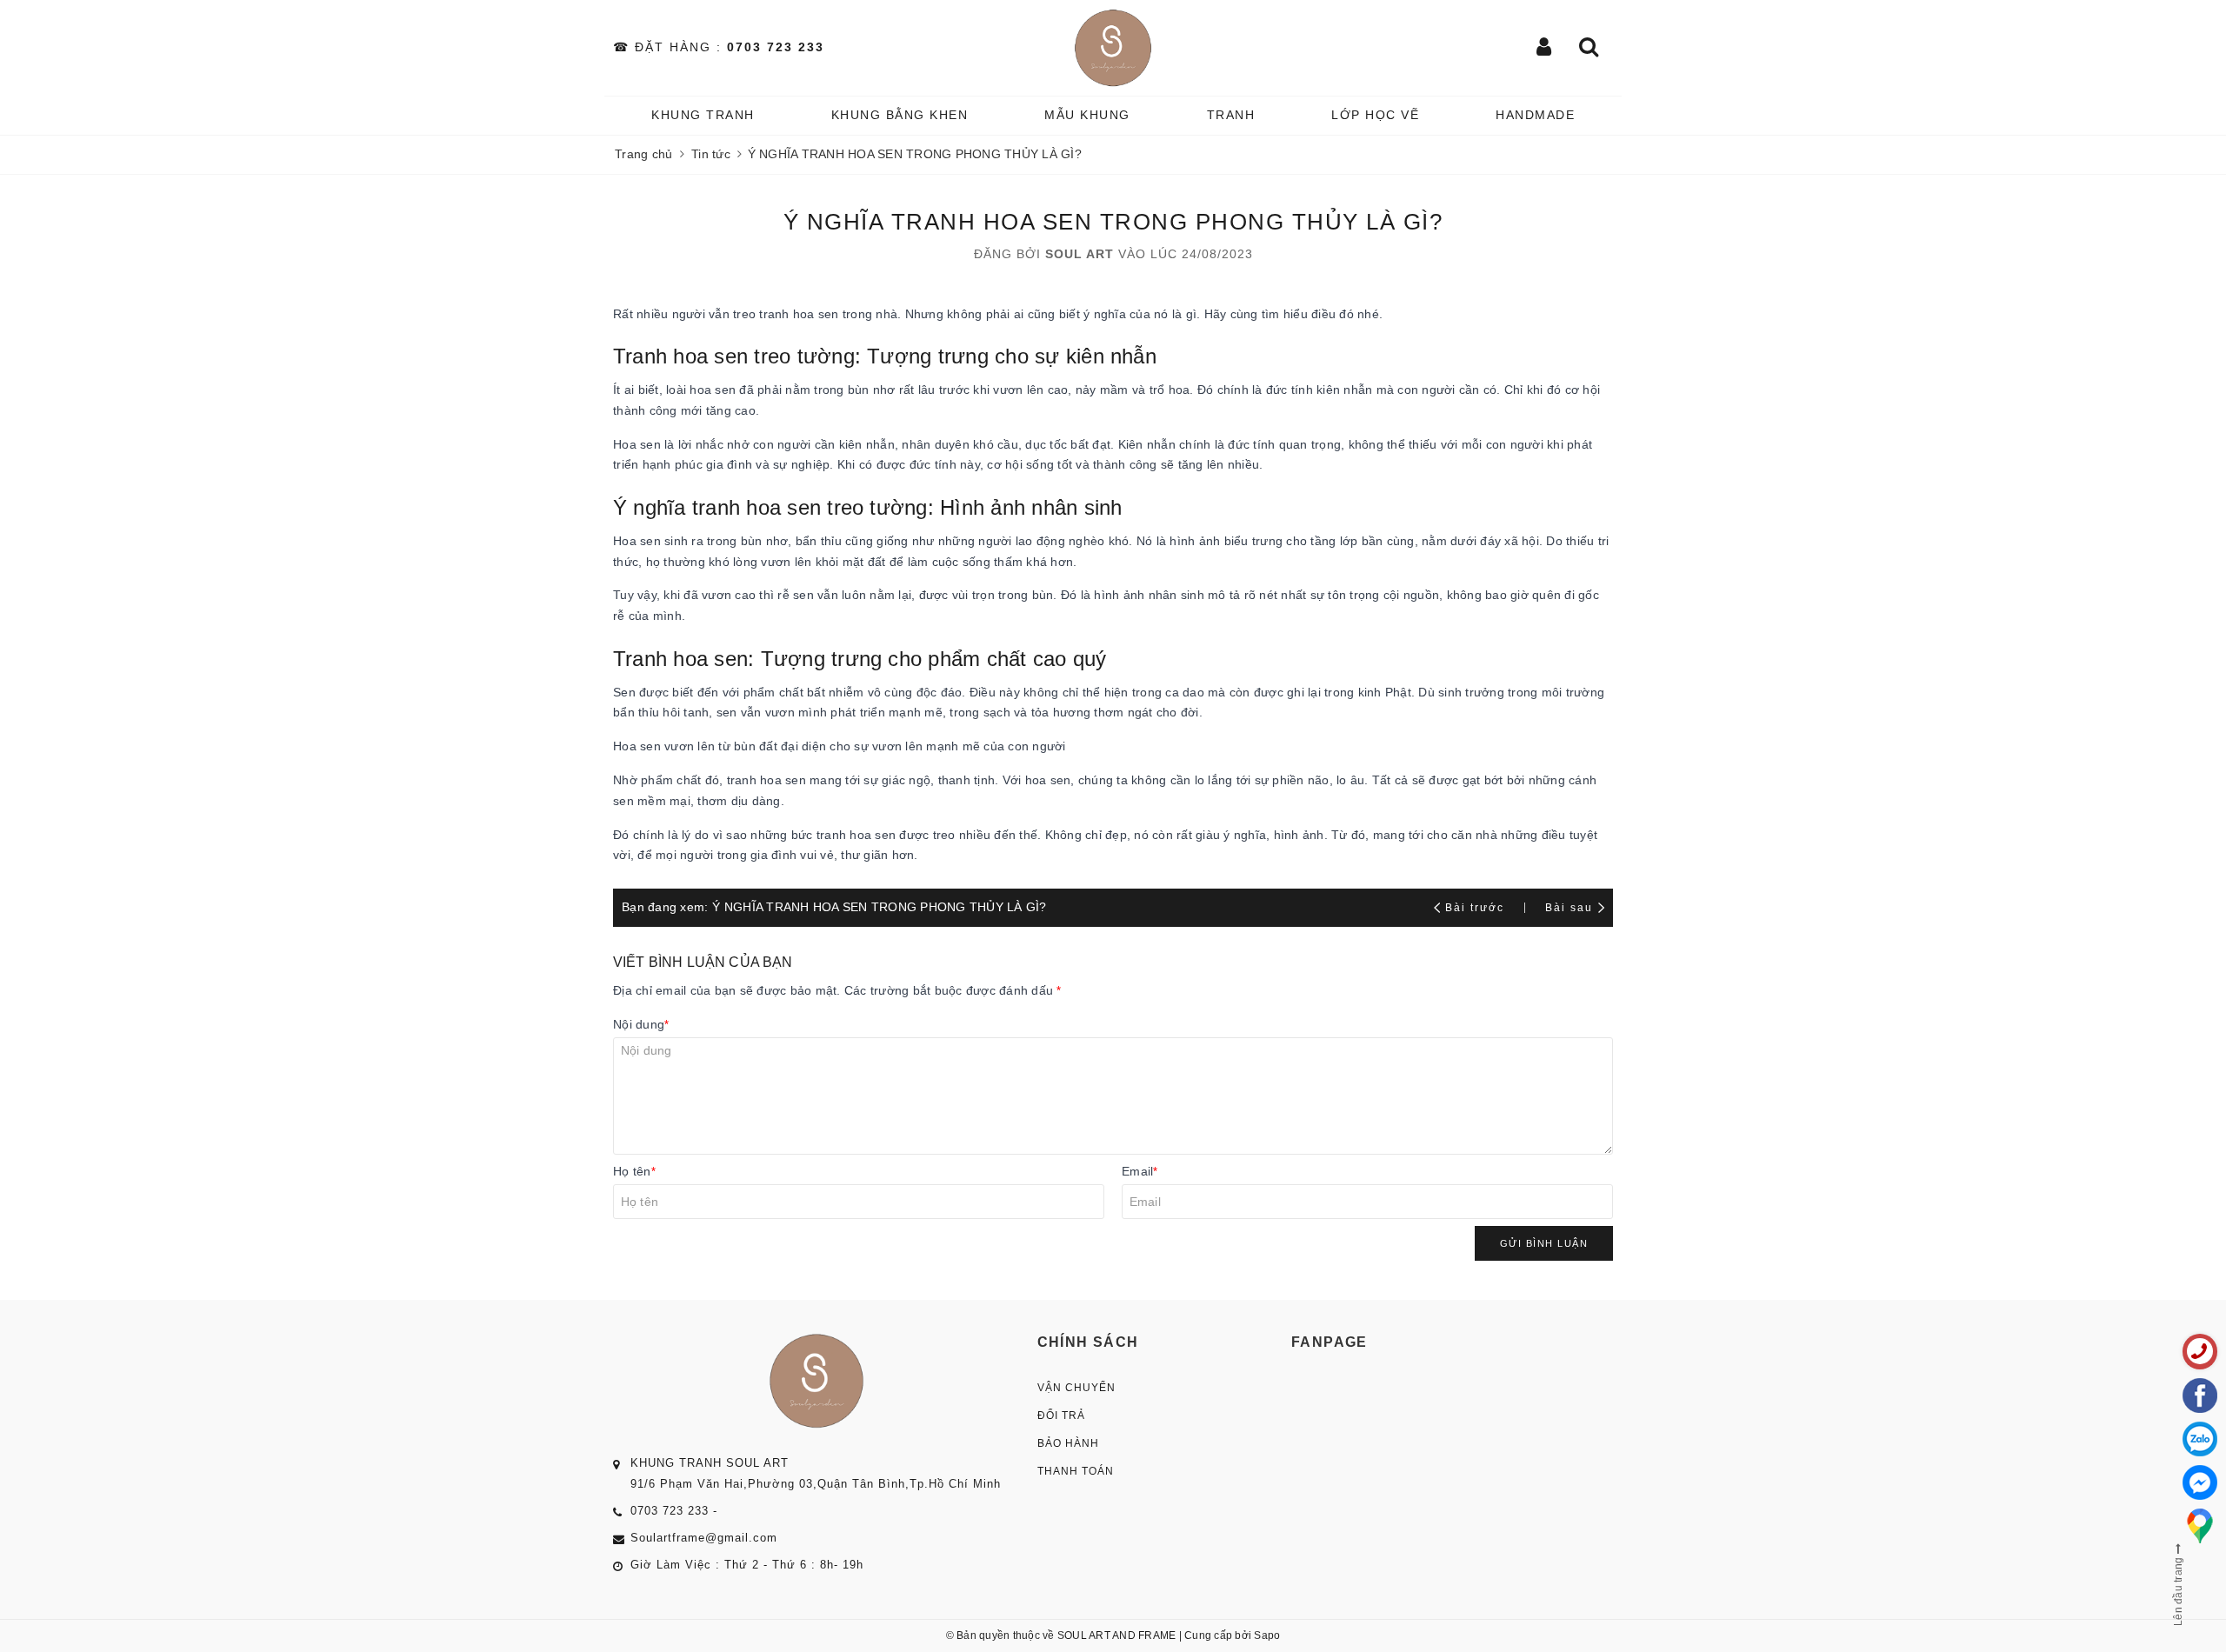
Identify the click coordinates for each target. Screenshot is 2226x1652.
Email (1140, 1171)
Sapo (1267, 1635)
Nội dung (641, 1024)
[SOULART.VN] (1113, 48)
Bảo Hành (1068, 1443)
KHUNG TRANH (703, 115)
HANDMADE (1535, 115)
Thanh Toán (1076, 1471)
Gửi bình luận (1544, 1243)
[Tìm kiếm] (1590, 48)
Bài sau (1569, 908)
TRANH (1231, 115)
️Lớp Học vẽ (1375, 115)
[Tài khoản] (1545, 48)
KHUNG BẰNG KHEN (900, 115)
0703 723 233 (776, 47)
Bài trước (1477, 908)
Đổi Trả (1061, 1416)
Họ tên (634, 1171)
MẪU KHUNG (1087, 115)
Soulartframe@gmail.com (704, 1538)
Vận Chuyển (1076, 1388)
